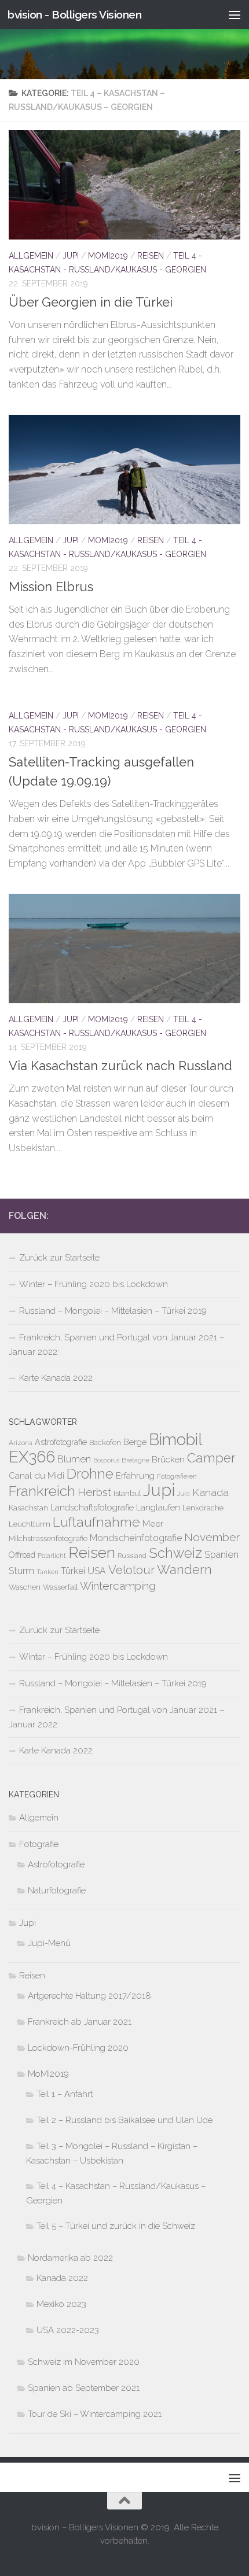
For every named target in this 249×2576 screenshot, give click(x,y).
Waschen (25, 1587)
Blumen (74, 1459)
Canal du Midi (36, 1476)
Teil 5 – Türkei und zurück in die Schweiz (116, 2226)
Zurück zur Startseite (59, 1258)
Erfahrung (135, 1475)
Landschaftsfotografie (92, 1507)
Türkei (73, 1571)
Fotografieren (177, 1476)
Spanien (221, 1554)
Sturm (21, 1571)
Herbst (94, 1492)
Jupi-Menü (49, 1943)
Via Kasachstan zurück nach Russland (120, 1066)
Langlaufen (158, 1507)
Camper (211, 1458)
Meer (153, 1524)
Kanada (210, 1492)
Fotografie (39, 1844)
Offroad (22, 1555)
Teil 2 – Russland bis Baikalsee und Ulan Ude (124, 2120)
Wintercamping (118, 1586)
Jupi (71, 256)
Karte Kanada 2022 (56, 1378)
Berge (135, 1442)
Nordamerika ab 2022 (70, 2258)
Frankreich (42, 1491)
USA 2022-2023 (68, 2330)
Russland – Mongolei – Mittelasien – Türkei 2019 (113, 1311)
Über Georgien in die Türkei (91, 302)
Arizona (21, 1443)
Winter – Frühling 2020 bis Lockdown (94, 1284)
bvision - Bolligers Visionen (74, 14)
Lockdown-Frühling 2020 (78, 2048)
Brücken (168, 1459)
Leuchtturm (30, 1524)
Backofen (105, 1442)
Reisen (151, 256)
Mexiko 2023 (61, 2304)
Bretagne (136, 1460)
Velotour (131, 1570)
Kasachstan (28, 1508)
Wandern (184, 1569)
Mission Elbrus (51, 587)
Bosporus (106, 1460)
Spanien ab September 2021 (84, 2388)
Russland (132, 1556)
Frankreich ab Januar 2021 (80, 2022)
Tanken (47, 1572)
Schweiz (175, 1553)
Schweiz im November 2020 (84, 2362)
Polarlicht (52, 1556)
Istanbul (127, 1493)
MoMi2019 (108, 256)
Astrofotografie (61, 1442)
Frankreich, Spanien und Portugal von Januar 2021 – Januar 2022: (116, 1345)
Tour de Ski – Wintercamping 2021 (95, 2414)
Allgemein (31, 256)
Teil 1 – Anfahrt (65, 2094)
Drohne (90, 1474)
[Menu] (235, 14)
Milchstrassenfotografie (48, 1538)
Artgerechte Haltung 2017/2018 (89, 1996)
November (212, 1537)
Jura (184, 1494)
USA (97, 1571)
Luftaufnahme (96, 1522)
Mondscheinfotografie (136, 1538)
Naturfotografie (57, 1890)
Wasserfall (60, 1587)
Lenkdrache (203, 1508)
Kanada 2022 (62, 2278)
